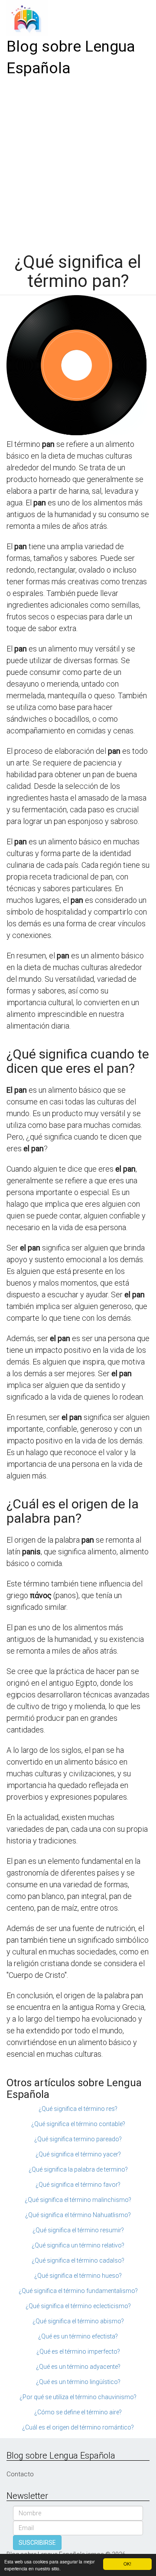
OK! (127, 2564)
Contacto (20, 2474)
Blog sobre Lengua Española (71, 57)
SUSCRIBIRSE (37, 2543)
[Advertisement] (78, 162)
